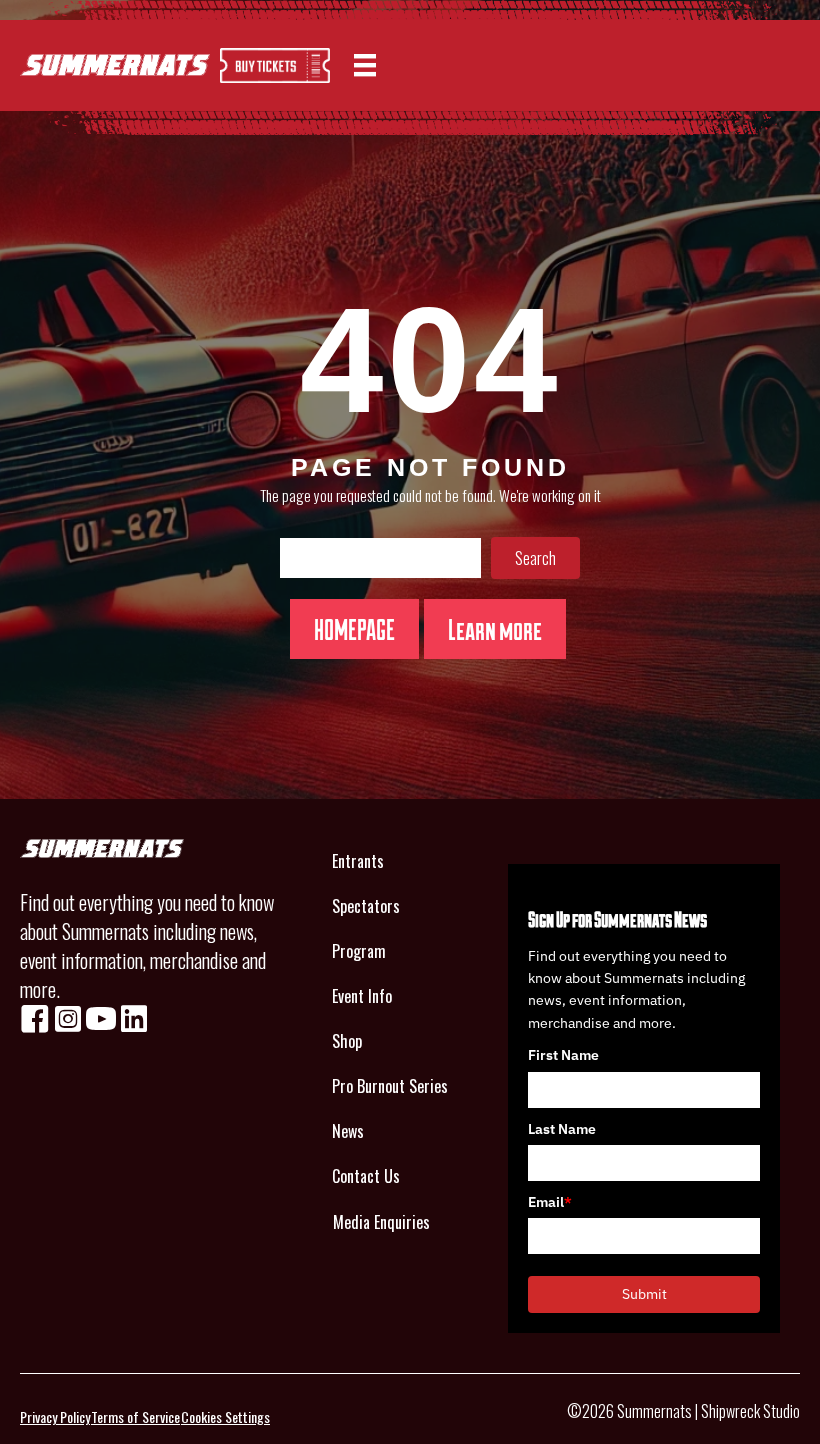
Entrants (358, 861)
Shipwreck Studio (750, 1411)
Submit (644, 1294)
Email (550, 1202)
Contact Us (366, 1176)
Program (359, 951)
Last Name (562, 1129)
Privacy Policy (55, 1417)
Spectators (366, 906)
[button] (535, 558)
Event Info (362, 996)
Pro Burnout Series (390, 1086)
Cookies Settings (225, 1417)
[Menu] (365, 65)
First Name (563, 1055)
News (348, 1131)
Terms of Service (135, 1417)
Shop (347, 1041)
